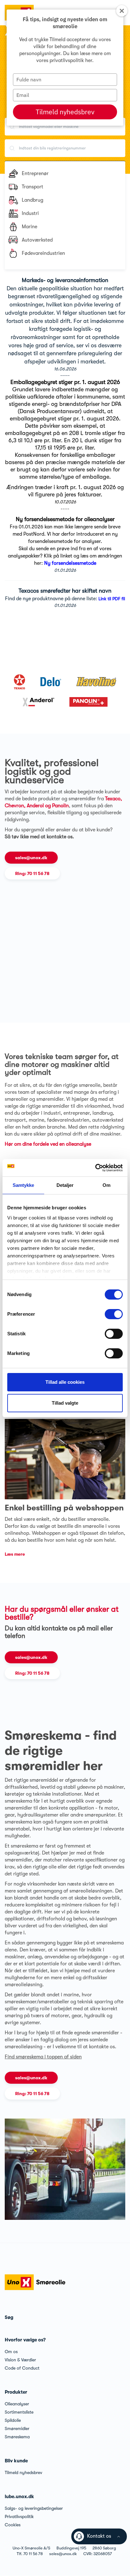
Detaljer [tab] (65, 1185)
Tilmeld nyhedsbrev (65, 112)
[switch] (114, 1314)
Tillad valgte (65, 1403)
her (89, 60)
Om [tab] (106, 1185)
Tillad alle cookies (65, 1382)
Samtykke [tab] (24, 1185)
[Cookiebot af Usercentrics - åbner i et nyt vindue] (95, 1168)
